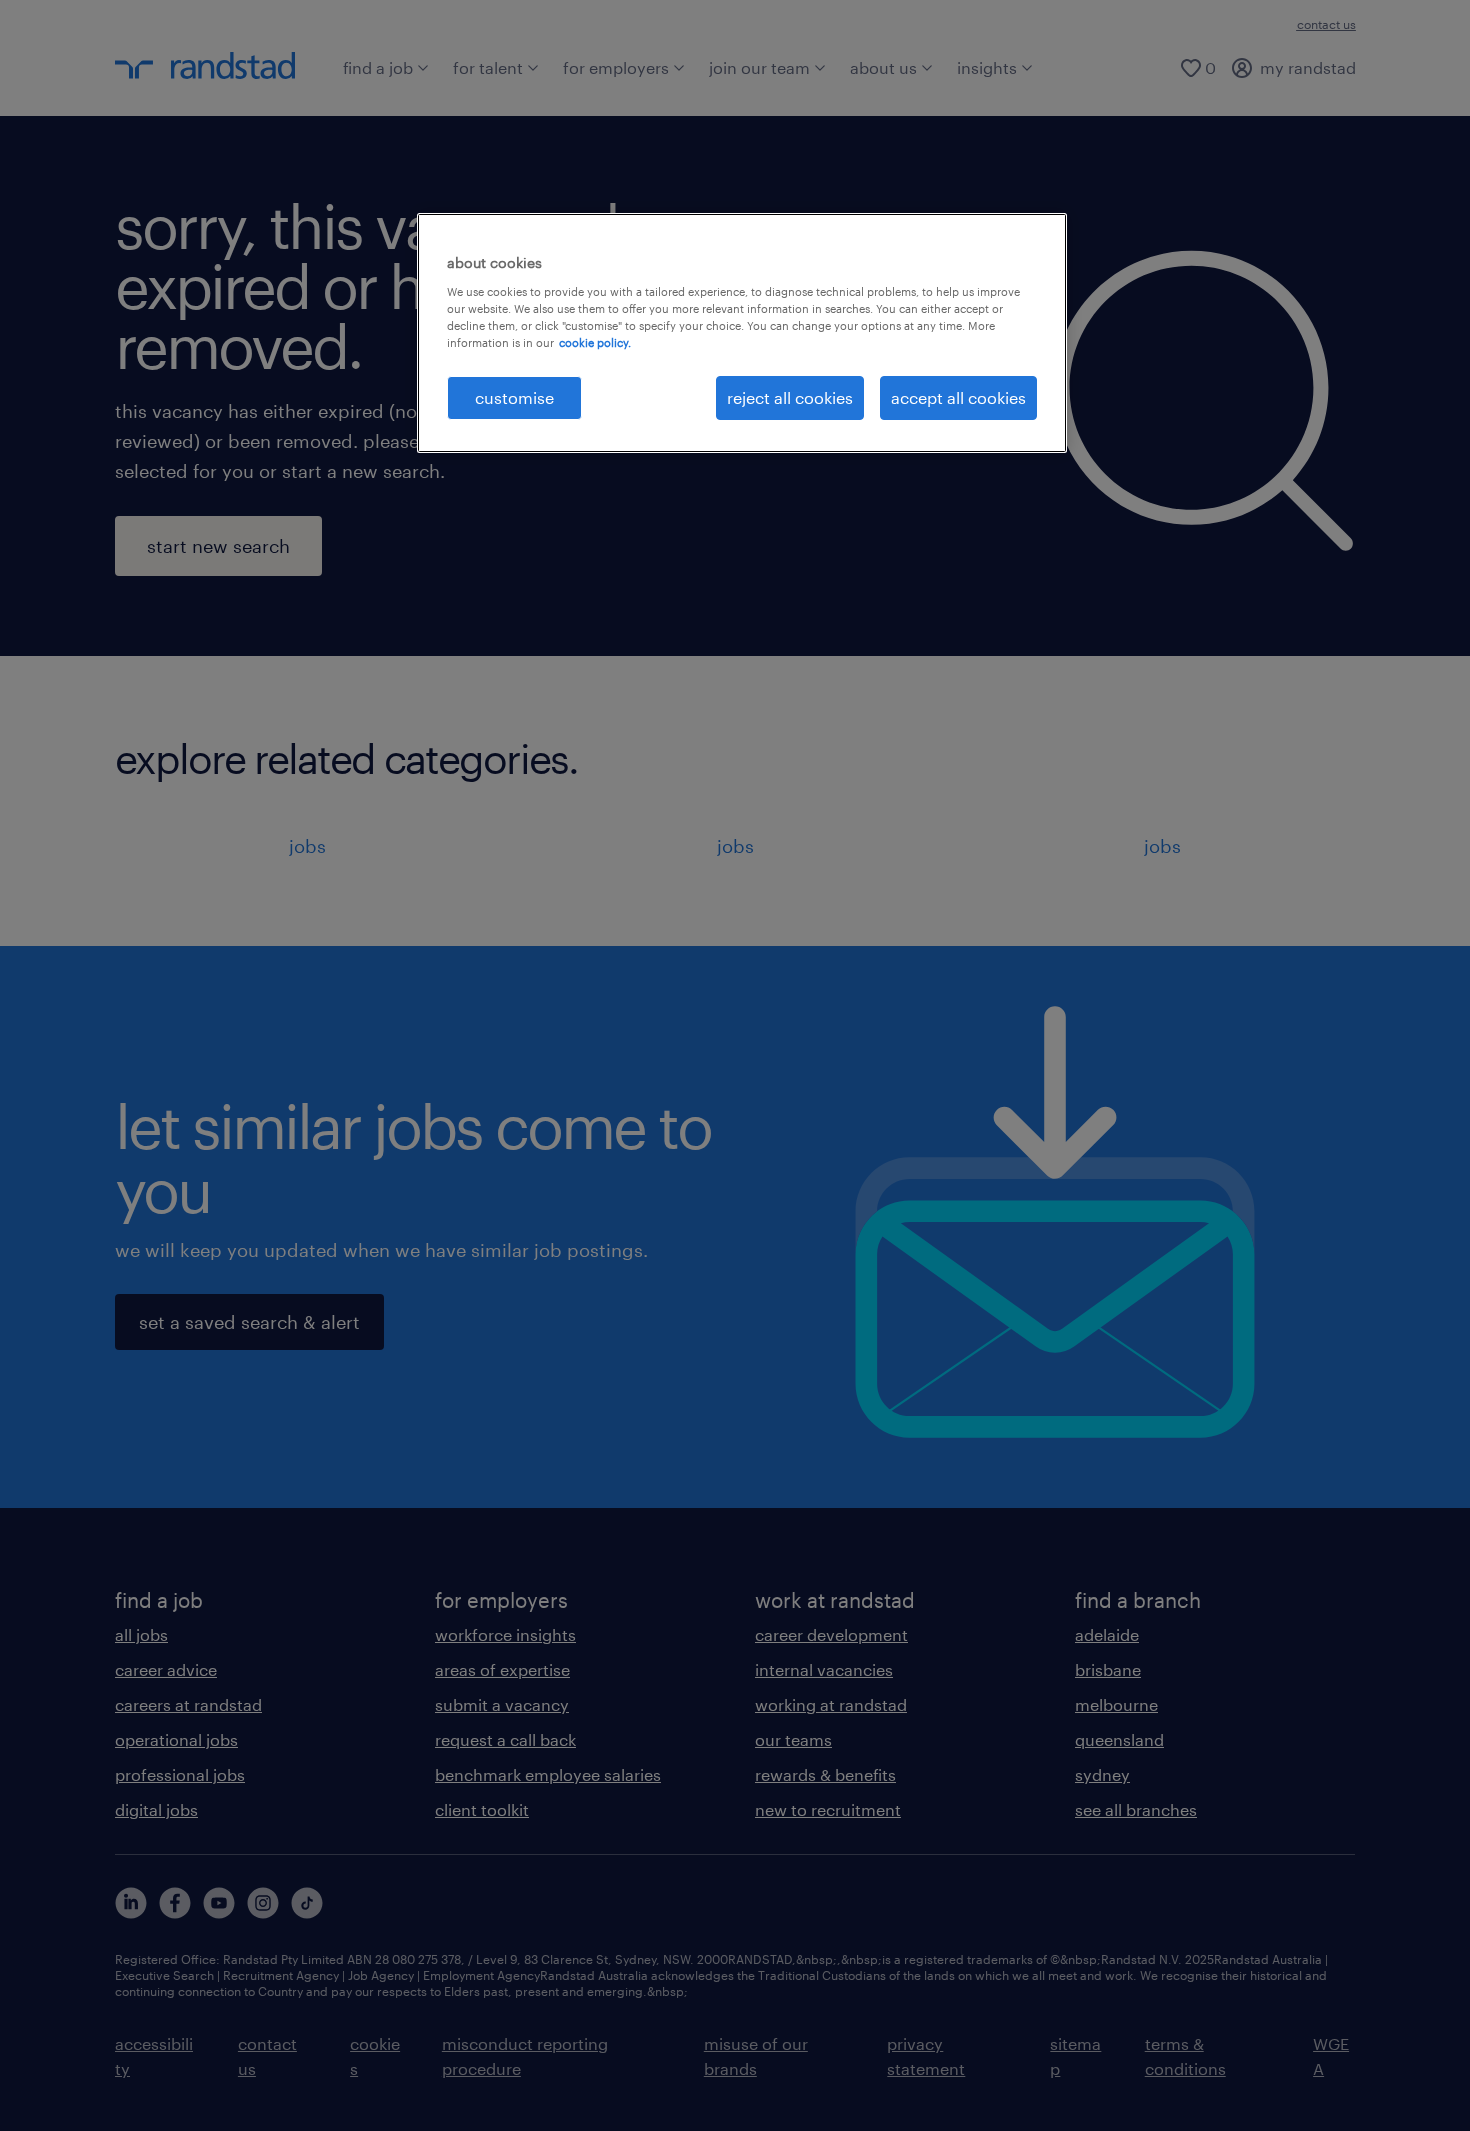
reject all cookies (790, 397)
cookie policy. (595, 342)
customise (514, 397)
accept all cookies (958, 397)
